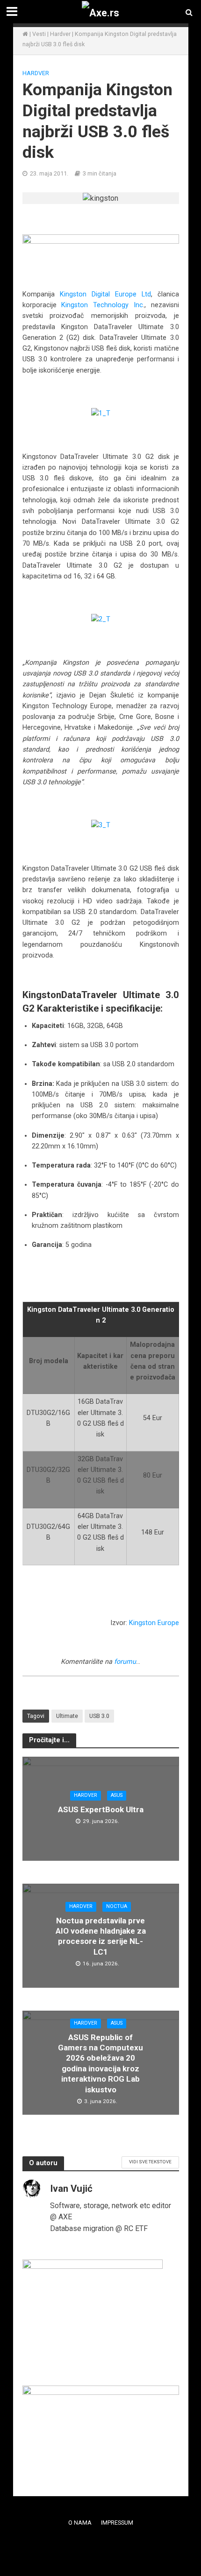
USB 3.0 (99, 1716)
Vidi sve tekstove (150, 2162)
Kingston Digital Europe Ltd (105, 294)
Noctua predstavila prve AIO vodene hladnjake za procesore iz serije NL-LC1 (101, 1936)
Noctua (117, 1906)
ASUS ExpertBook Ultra (101, 1809)
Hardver (60, 34)
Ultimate (67, 1716)
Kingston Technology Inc (102, 305)
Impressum (117, 2523)
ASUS (117, 1795)
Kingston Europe (154, 1623)
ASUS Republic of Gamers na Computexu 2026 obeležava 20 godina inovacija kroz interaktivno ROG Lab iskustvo (100, 2063)
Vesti (39, 34)
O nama (80, 2523)
